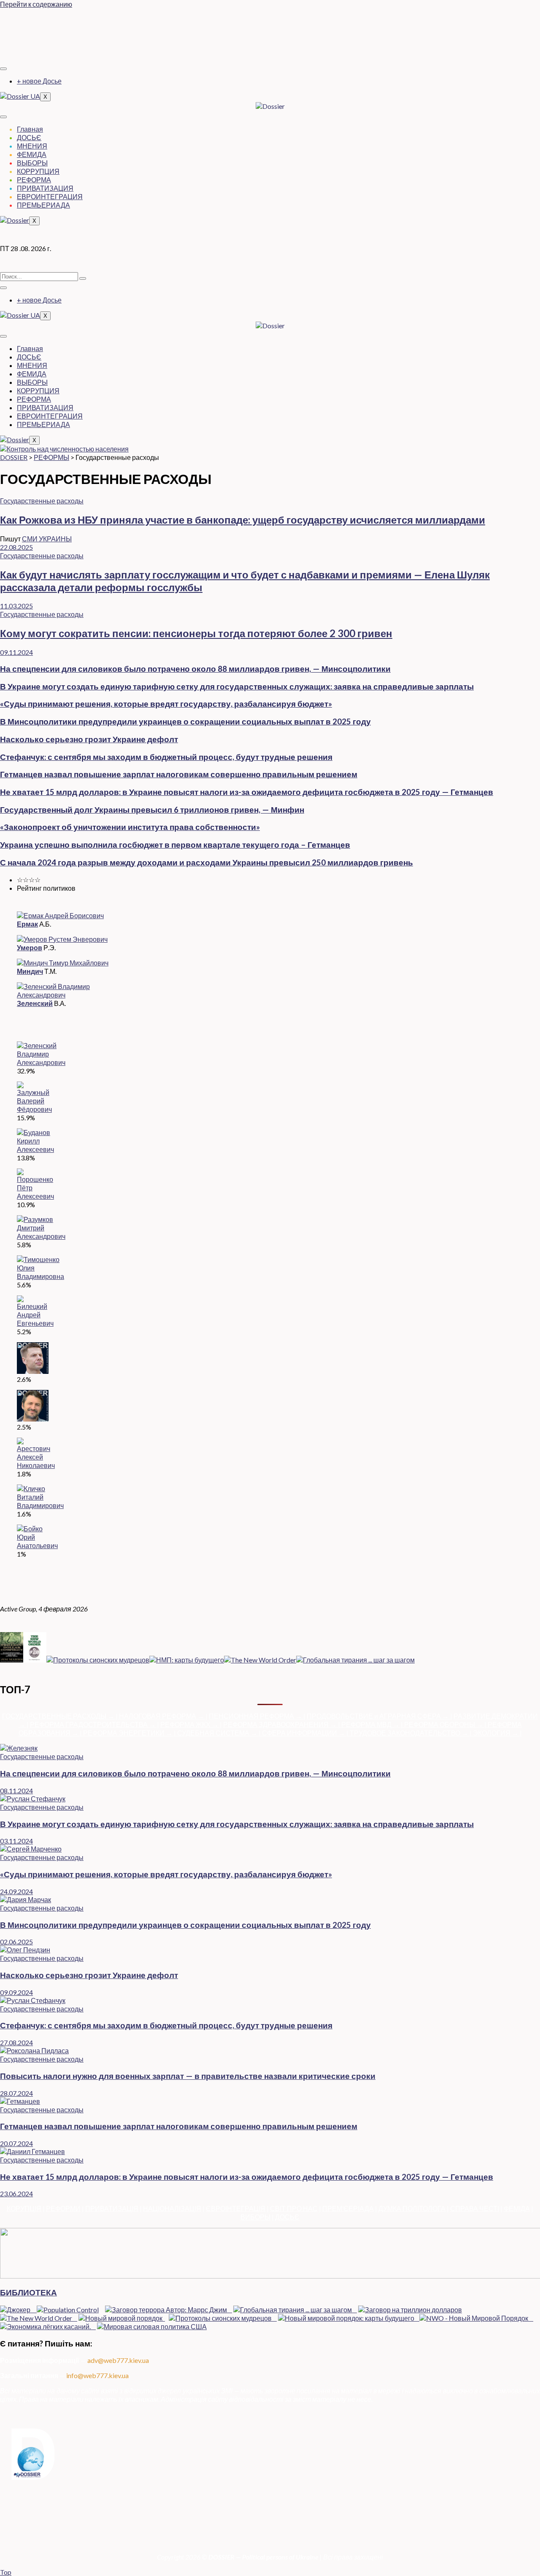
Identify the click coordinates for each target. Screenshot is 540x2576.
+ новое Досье (39, 81)
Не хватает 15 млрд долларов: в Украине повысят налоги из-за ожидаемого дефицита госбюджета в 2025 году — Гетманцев (247, 792)
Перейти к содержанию (36, 4)
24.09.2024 (16, 1891)
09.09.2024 (16, 1992)
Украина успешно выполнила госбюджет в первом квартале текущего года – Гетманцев (175, 845)
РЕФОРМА (34, 180)
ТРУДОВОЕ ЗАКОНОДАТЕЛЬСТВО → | (411, 1733)
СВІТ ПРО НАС (294, 2208)
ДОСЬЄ (29, 137)
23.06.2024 (16, 2194)
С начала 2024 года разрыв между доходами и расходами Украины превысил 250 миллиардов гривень (207, 862)
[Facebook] (270, 19)
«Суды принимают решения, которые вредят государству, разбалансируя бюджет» (166, 704)
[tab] (278, 880)
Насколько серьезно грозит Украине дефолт (89, 739)
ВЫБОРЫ (32, 163)
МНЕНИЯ (32, 146)
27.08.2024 (16, 2042)
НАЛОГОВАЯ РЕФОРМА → (162, 1716)
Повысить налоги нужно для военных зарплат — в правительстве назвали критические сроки (188, 2076)
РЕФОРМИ (63, 2208)
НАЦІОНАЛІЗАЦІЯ (172, 2208)
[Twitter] (270, 27)
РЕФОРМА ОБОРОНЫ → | (446, 1724)
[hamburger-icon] (3, 69)
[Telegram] (270, 35)
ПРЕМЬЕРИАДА (43, 205)
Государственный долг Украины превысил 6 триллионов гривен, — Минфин (152, 810)
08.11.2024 (16, 1791)
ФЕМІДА (517, 2208)
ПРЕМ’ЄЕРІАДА (348, 2208)
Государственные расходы (42, 501)
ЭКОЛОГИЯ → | (497, 1733)
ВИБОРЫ (255, 2217)
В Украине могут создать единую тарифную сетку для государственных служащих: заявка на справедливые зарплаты (237, 687)
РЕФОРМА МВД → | (373, 1724)
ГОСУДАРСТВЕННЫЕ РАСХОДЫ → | (61, 1716)
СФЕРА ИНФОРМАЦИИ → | (306, 1733)
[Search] (83, 278)
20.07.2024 (16, 2143)
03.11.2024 (16, 1841)
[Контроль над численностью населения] (64, 449)
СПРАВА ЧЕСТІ (475, 2208)
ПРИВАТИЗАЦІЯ (112, 2208)
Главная (30, 129)
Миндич (30, 971)
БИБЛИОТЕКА (28, 2292)
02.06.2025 (16, 1942)
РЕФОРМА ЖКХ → (190, 1724)
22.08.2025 (16, 547)
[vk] (270, 43)
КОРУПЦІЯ (24, 2208)
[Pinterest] (270, 51)
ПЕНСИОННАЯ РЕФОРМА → (256, 1716)
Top (6, 2572)
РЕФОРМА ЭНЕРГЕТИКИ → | (130, 1733)
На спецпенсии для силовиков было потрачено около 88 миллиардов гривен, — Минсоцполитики (195, 669)
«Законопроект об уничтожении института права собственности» (130, 827)
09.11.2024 (16, 652)
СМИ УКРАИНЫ (47, 539)
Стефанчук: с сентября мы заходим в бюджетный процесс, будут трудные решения (166, 757)
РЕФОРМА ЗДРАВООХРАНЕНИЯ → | (282, 1724)
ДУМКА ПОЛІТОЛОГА (412, 2208)
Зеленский (35, 1003)
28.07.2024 (16, 2093)
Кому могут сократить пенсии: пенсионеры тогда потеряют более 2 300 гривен (196, 633)
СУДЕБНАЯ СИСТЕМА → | (220, 1733)
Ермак (27, 924)
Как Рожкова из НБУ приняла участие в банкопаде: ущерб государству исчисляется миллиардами (243, 520)
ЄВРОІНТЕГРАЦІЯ (236, 2208)
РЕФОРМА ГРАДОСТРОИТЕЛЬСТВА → (93, 1724)
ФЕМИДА (32, 154)
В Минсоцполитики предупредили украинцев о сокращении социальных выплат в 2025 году (185, 722)
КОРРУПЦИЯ (38, 171)
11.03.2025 (16, 606)
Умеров (30, 947)
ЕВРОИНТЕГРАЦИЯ (50, 196)
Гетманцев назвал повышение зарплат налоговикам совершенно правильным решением (179, 774)
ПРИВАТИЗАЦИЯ (45, 188)
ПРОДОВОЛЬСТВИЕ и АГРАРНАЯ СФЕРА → (378, 1716)
